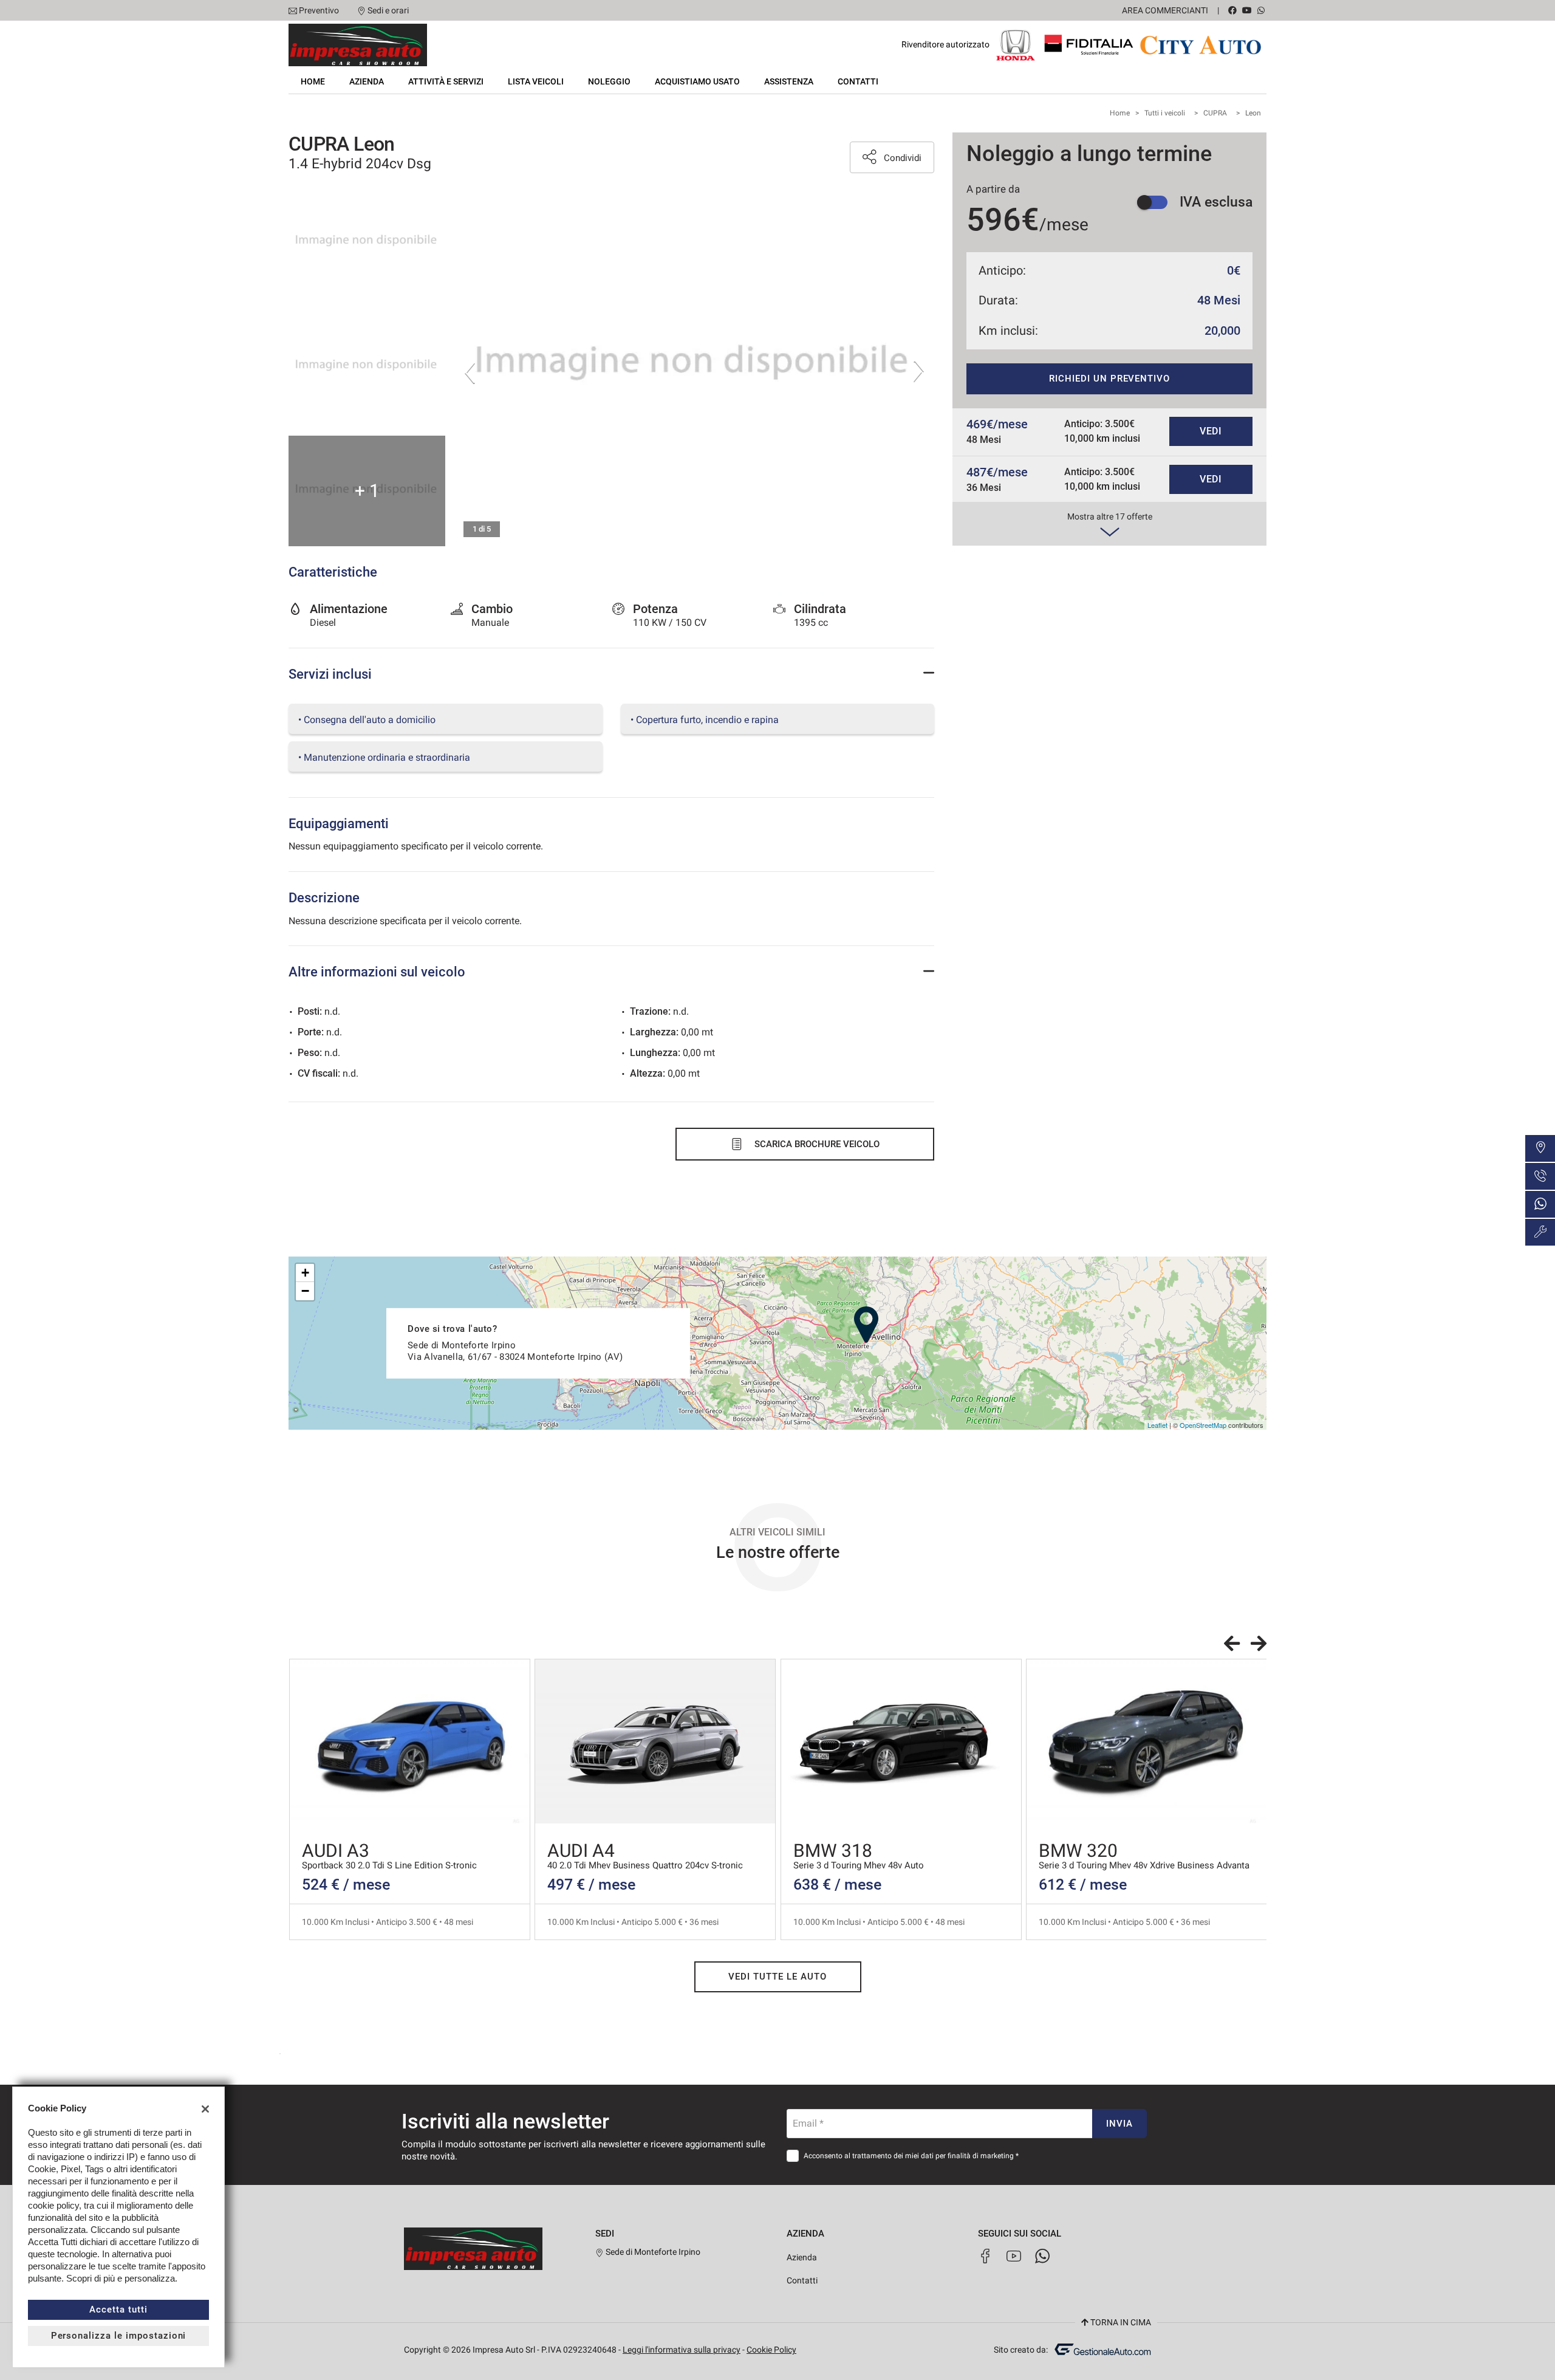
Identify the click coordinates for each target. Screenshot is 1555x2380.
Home (313, 81)
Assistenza (789, 81)
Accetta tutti (118, 2310)
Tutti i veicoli (1165, 113)
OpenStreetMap (1203, 1425)
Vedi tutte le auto (777, 1977)
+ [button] (305, 1273)
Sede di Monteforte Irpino (652, 2252)
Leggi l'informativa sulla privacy (682, 2350)
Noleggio (609, 81)
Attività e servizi (446, 81)
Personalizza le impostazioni (119, 2336)
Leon (1253, 113)
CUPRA (1215, 113)
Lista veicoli (536, 81)
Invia (1119, 2124)
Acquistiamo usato (697, 81)
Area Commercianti (1165, 10)
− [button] (305, 1291)
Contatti (858, 81)
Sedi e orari (388, 10)
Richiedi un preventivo (1109, 379)
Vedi (1211, 431)
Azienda (367, 81)
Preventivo (319, 10)
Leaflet (1157, 1425)
